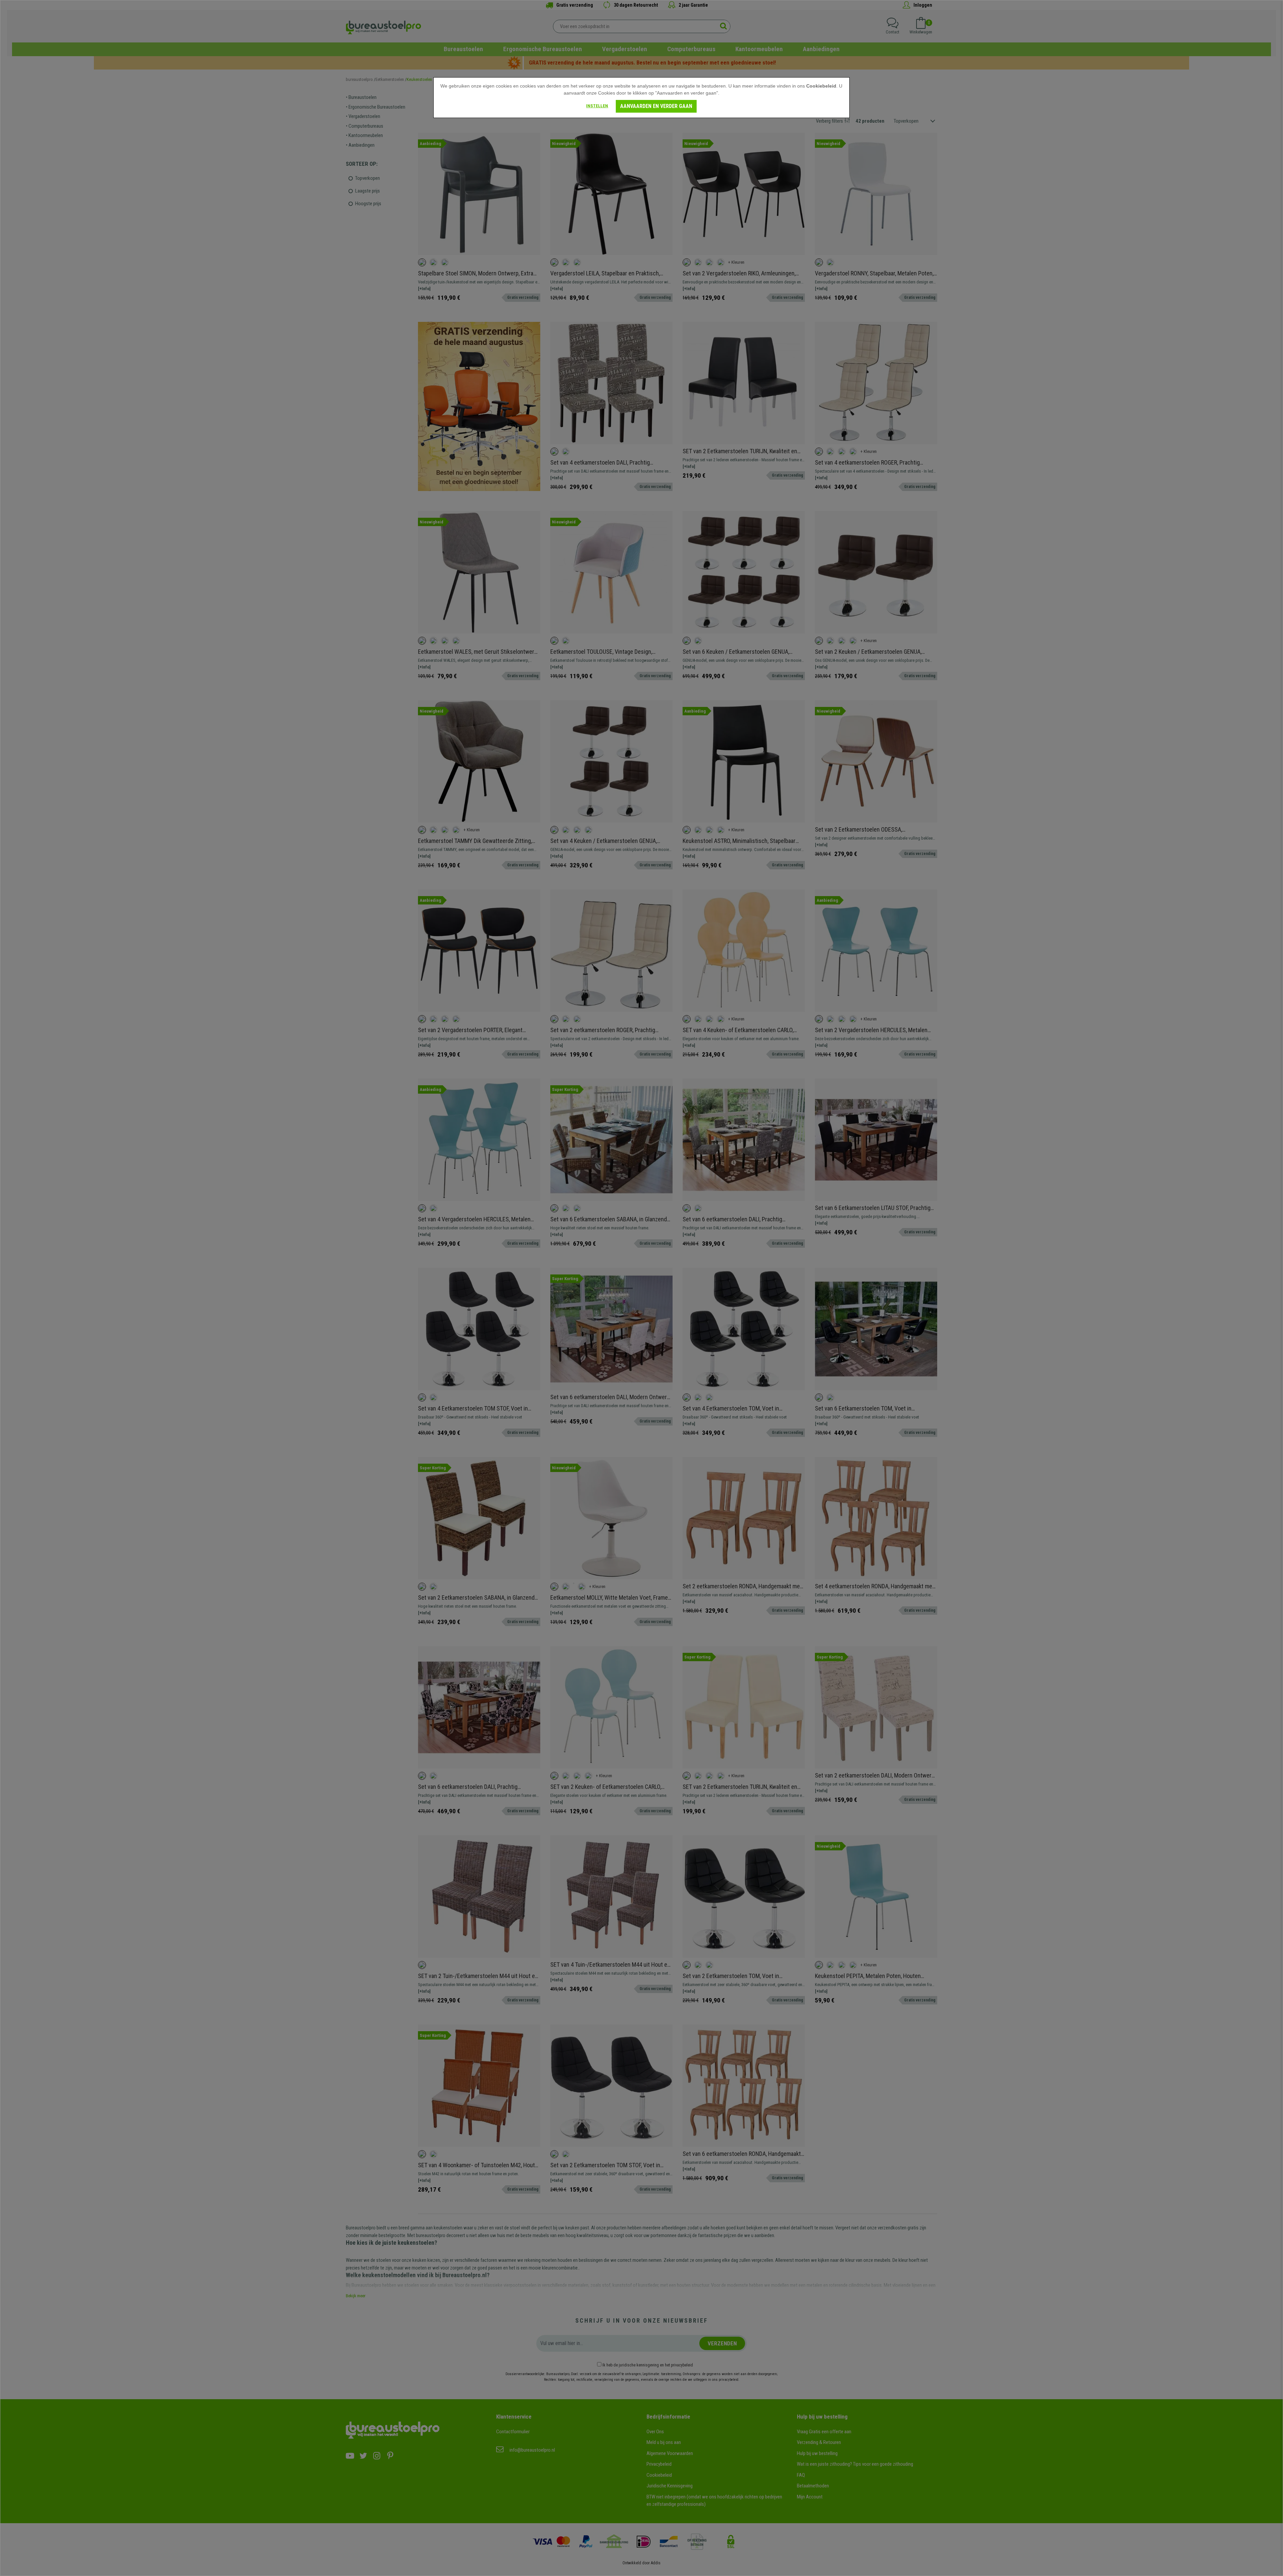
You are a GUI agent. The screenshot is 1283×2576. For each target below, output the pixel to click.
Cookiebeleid (821, 86)
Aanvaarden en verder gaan (656, 106)
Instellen (597, 106)
